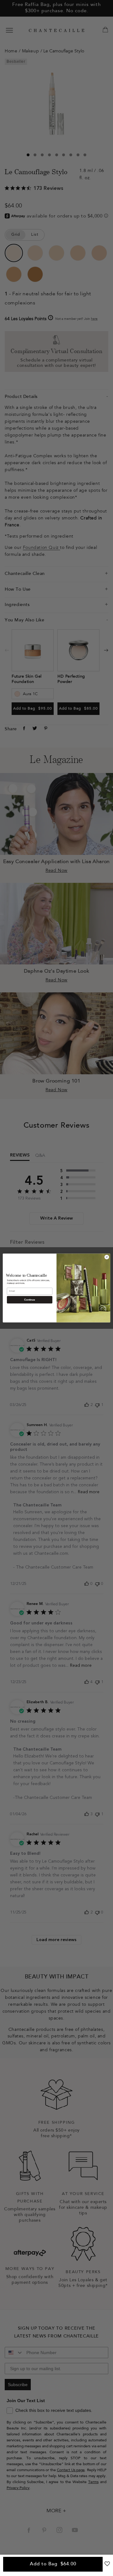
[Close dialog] (107, 1257)
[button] (107, 2566)
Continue (30, 1300)
